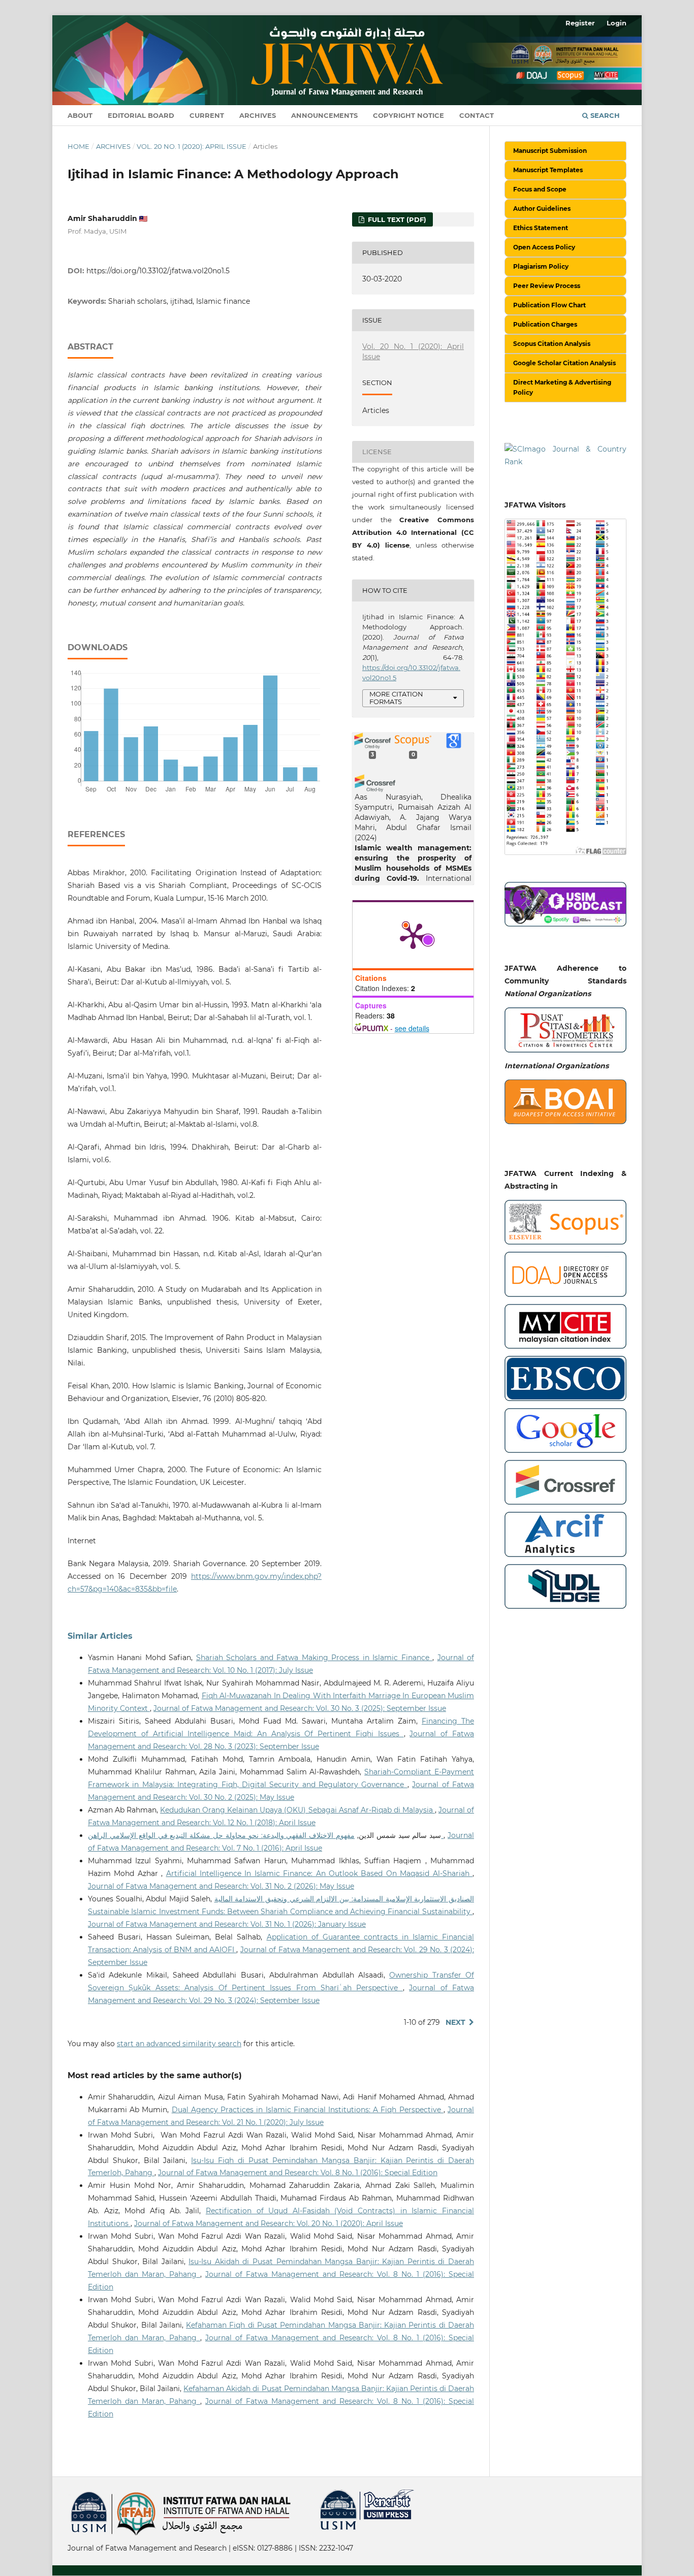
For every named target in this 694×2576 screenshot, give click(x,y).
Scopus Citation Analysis (552, 344)
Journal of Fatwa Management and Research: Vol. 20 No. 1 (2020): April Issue (269, 2223)
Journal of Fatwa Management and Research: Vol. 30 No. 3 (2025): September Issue (300, 1708)
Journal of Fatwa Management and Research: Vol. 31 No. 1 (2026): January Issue (227, 1924)
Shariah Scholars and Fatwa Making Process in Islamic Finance (314, 1658)
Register (580, 23)
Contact (477, 115)
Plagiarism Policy (541, 266)
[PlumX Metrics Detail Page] (413, 935)
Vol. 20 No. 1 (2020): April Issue (192, 146)
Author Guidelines (542, 209)
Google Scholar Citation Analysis (564, 363)
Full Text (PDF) (396, 219)
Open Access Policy (544, 247)
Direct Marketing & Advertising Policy (562, 387)
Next (455, 2022)
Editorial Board (141, 115)
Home (78, 146)
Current (207, 115)
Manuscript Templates (548, 170)
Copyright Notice (408, 115)
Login (617, 23)
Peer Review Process (547, 286)
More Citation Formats (396, 698)
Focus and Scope (540, 189)
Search (604, 115)
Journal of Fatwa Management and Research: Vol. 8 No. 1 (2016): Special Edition (298, 2173)
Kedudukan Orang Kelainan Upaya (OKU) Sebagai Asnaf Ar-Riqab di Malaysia (297, 1810)
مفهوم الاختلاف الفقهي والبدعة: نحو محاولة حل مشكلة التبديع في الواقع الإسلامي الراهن (266, 1835)
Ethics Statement (541, 228)
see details (412, 1028)
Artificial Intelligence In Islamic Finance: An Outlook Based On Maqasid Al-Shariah (319, 1873)
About (80, 115)
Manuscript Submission (550, 151)
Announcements (324, 115)
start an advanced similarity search (179, 2044)
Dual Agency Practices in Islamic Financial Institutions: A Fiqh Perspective (308, 2110)
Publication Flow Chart (549, 305)
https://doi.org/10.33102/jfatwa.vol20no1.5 (158, 271)
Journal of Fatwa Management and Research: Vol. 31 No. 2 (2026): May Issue (221, 1886)
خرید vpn (69, 2494)
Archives (258, 115)
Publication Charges (545, 324)
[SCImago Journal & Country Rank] (565, 455)
